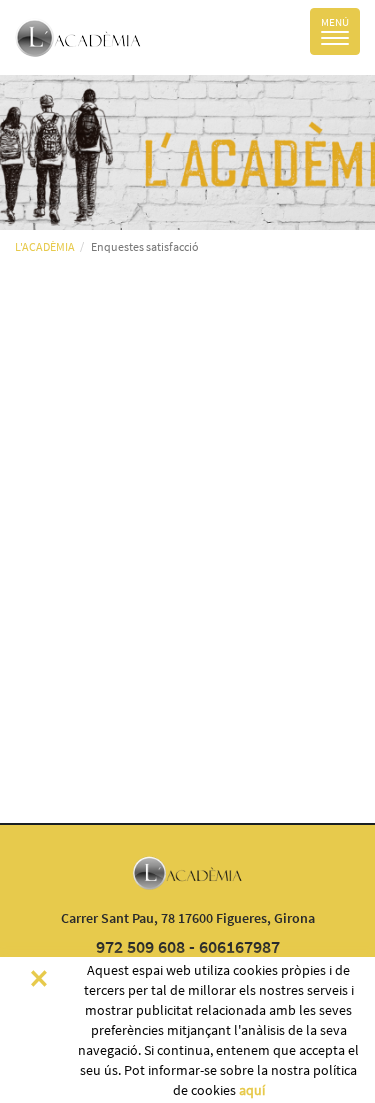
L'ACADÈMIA (45, 246)
